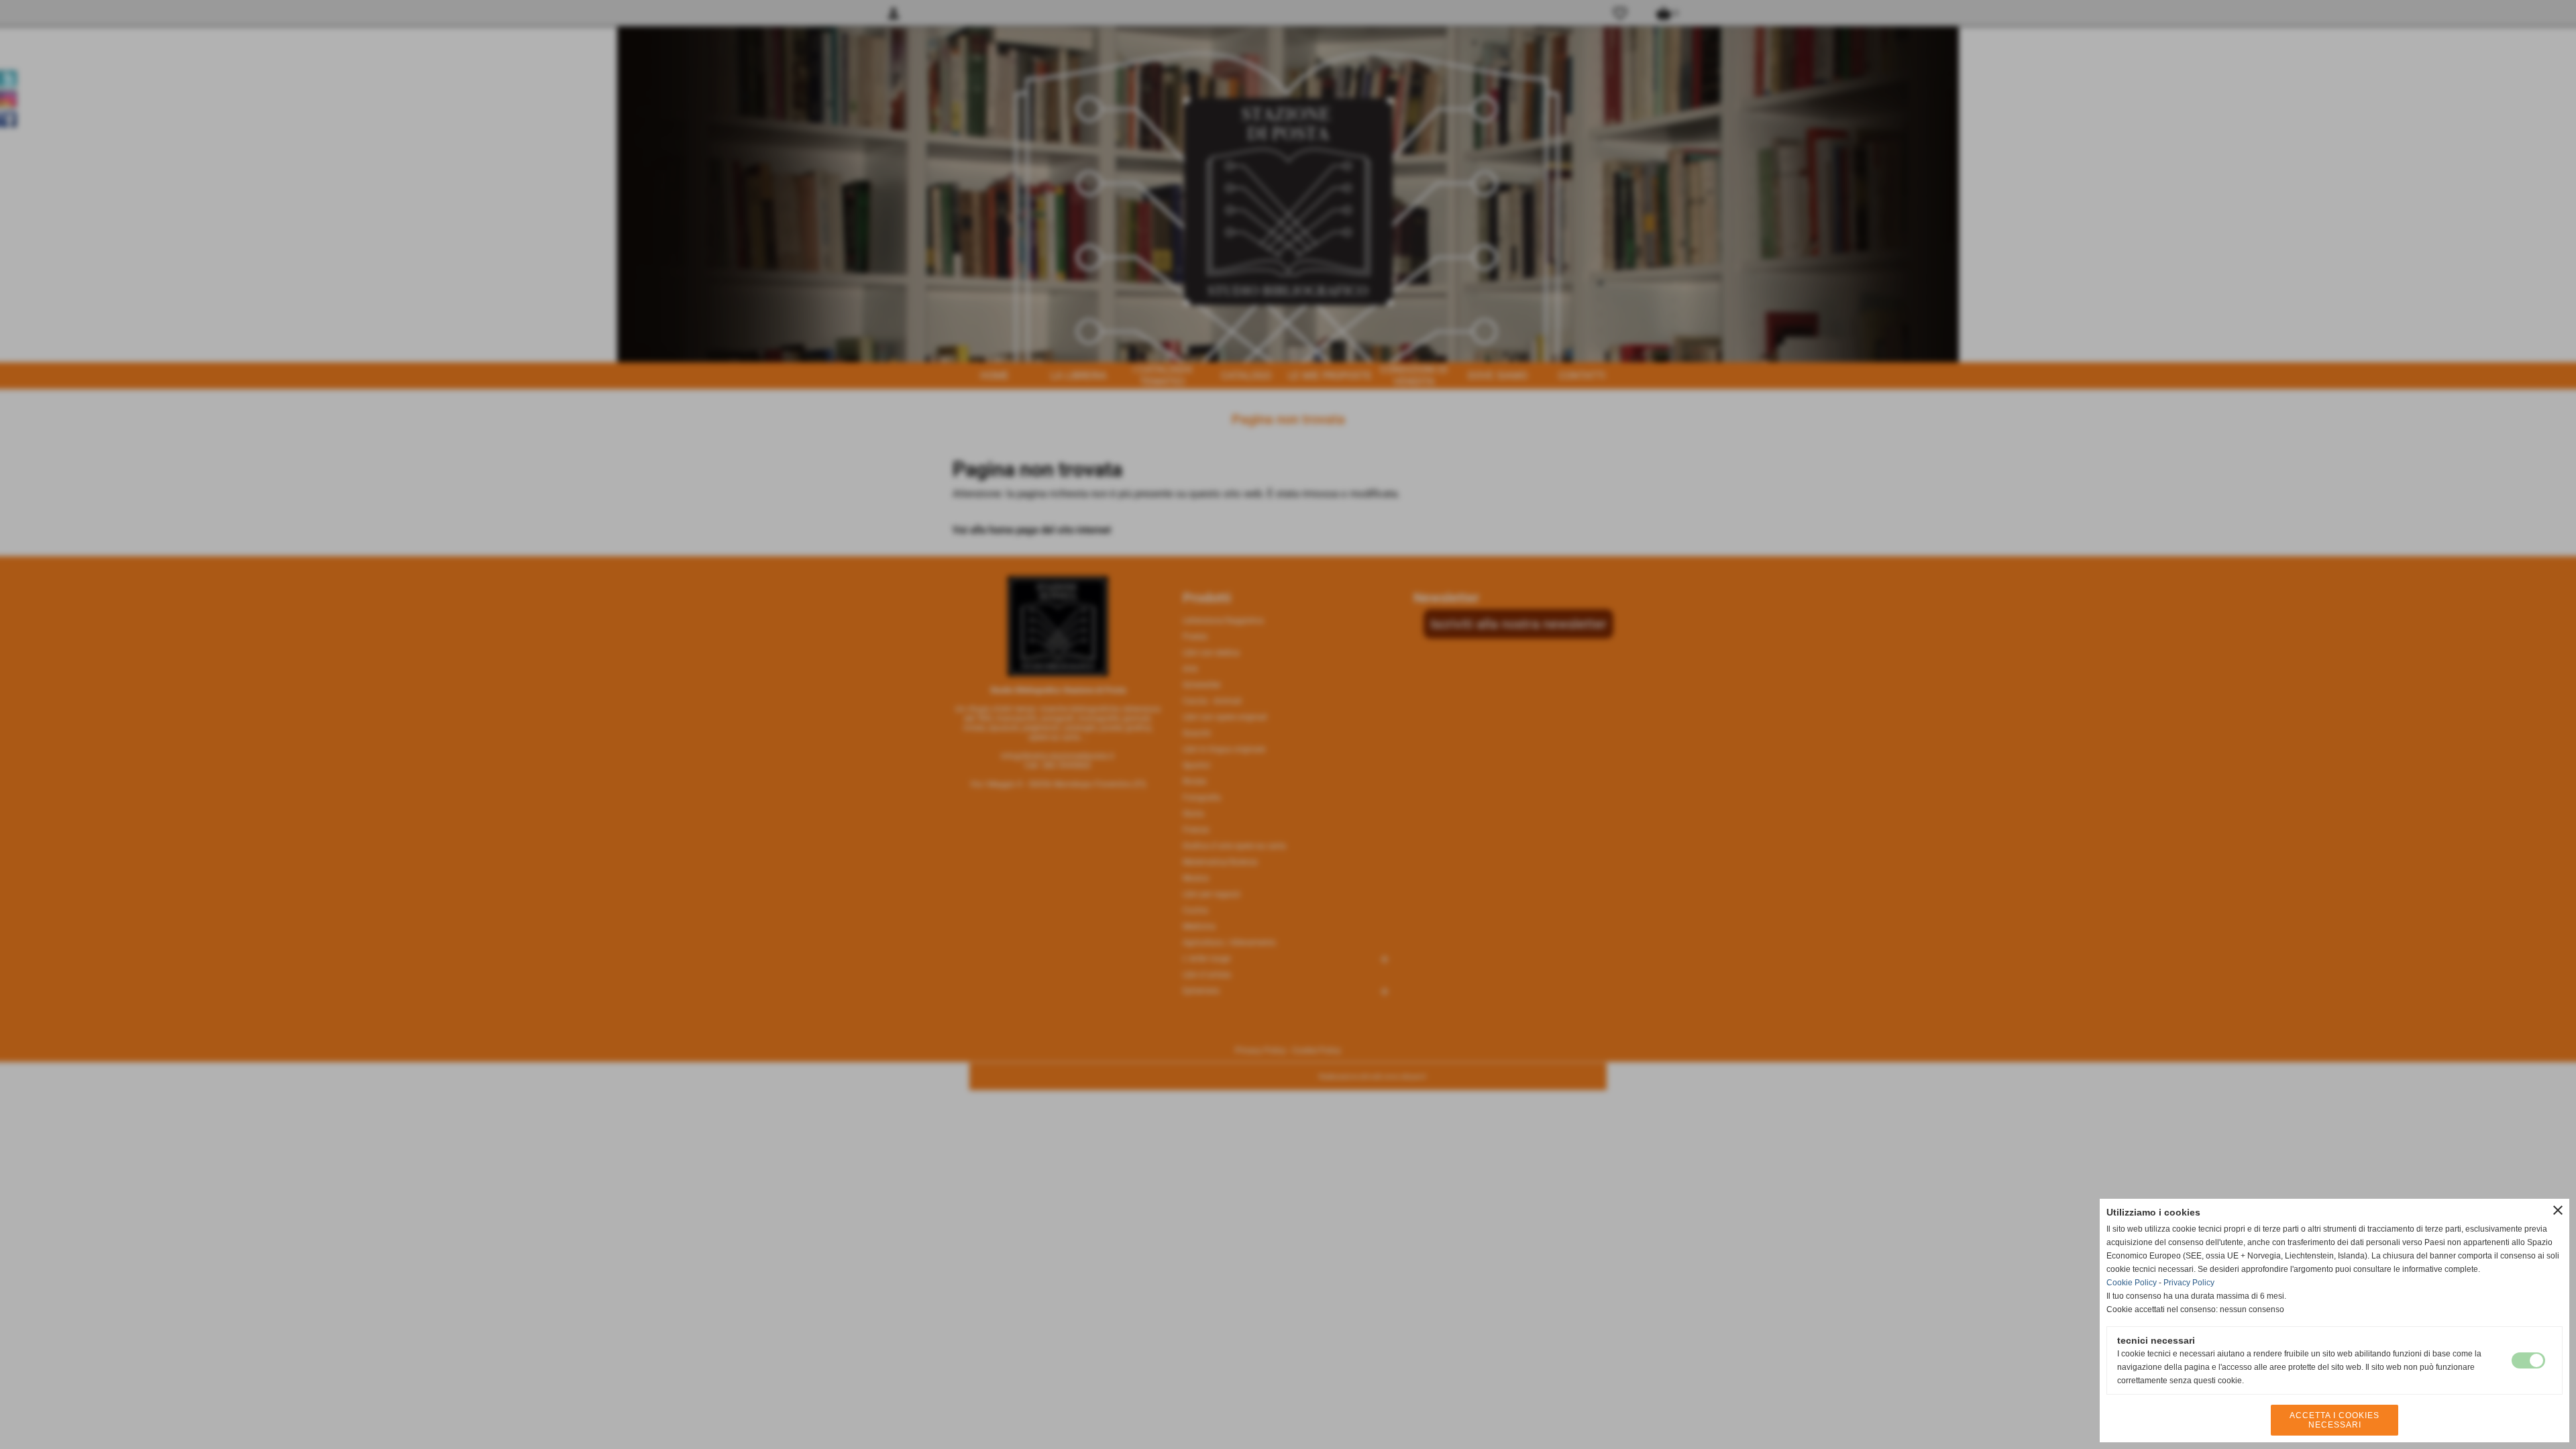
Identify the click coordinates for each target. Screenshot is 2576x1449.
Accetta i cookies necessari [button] (2334, 1420)
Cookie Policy (2132, 1283)
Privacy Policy (2189, 1283)
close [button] (2558, 1210)
